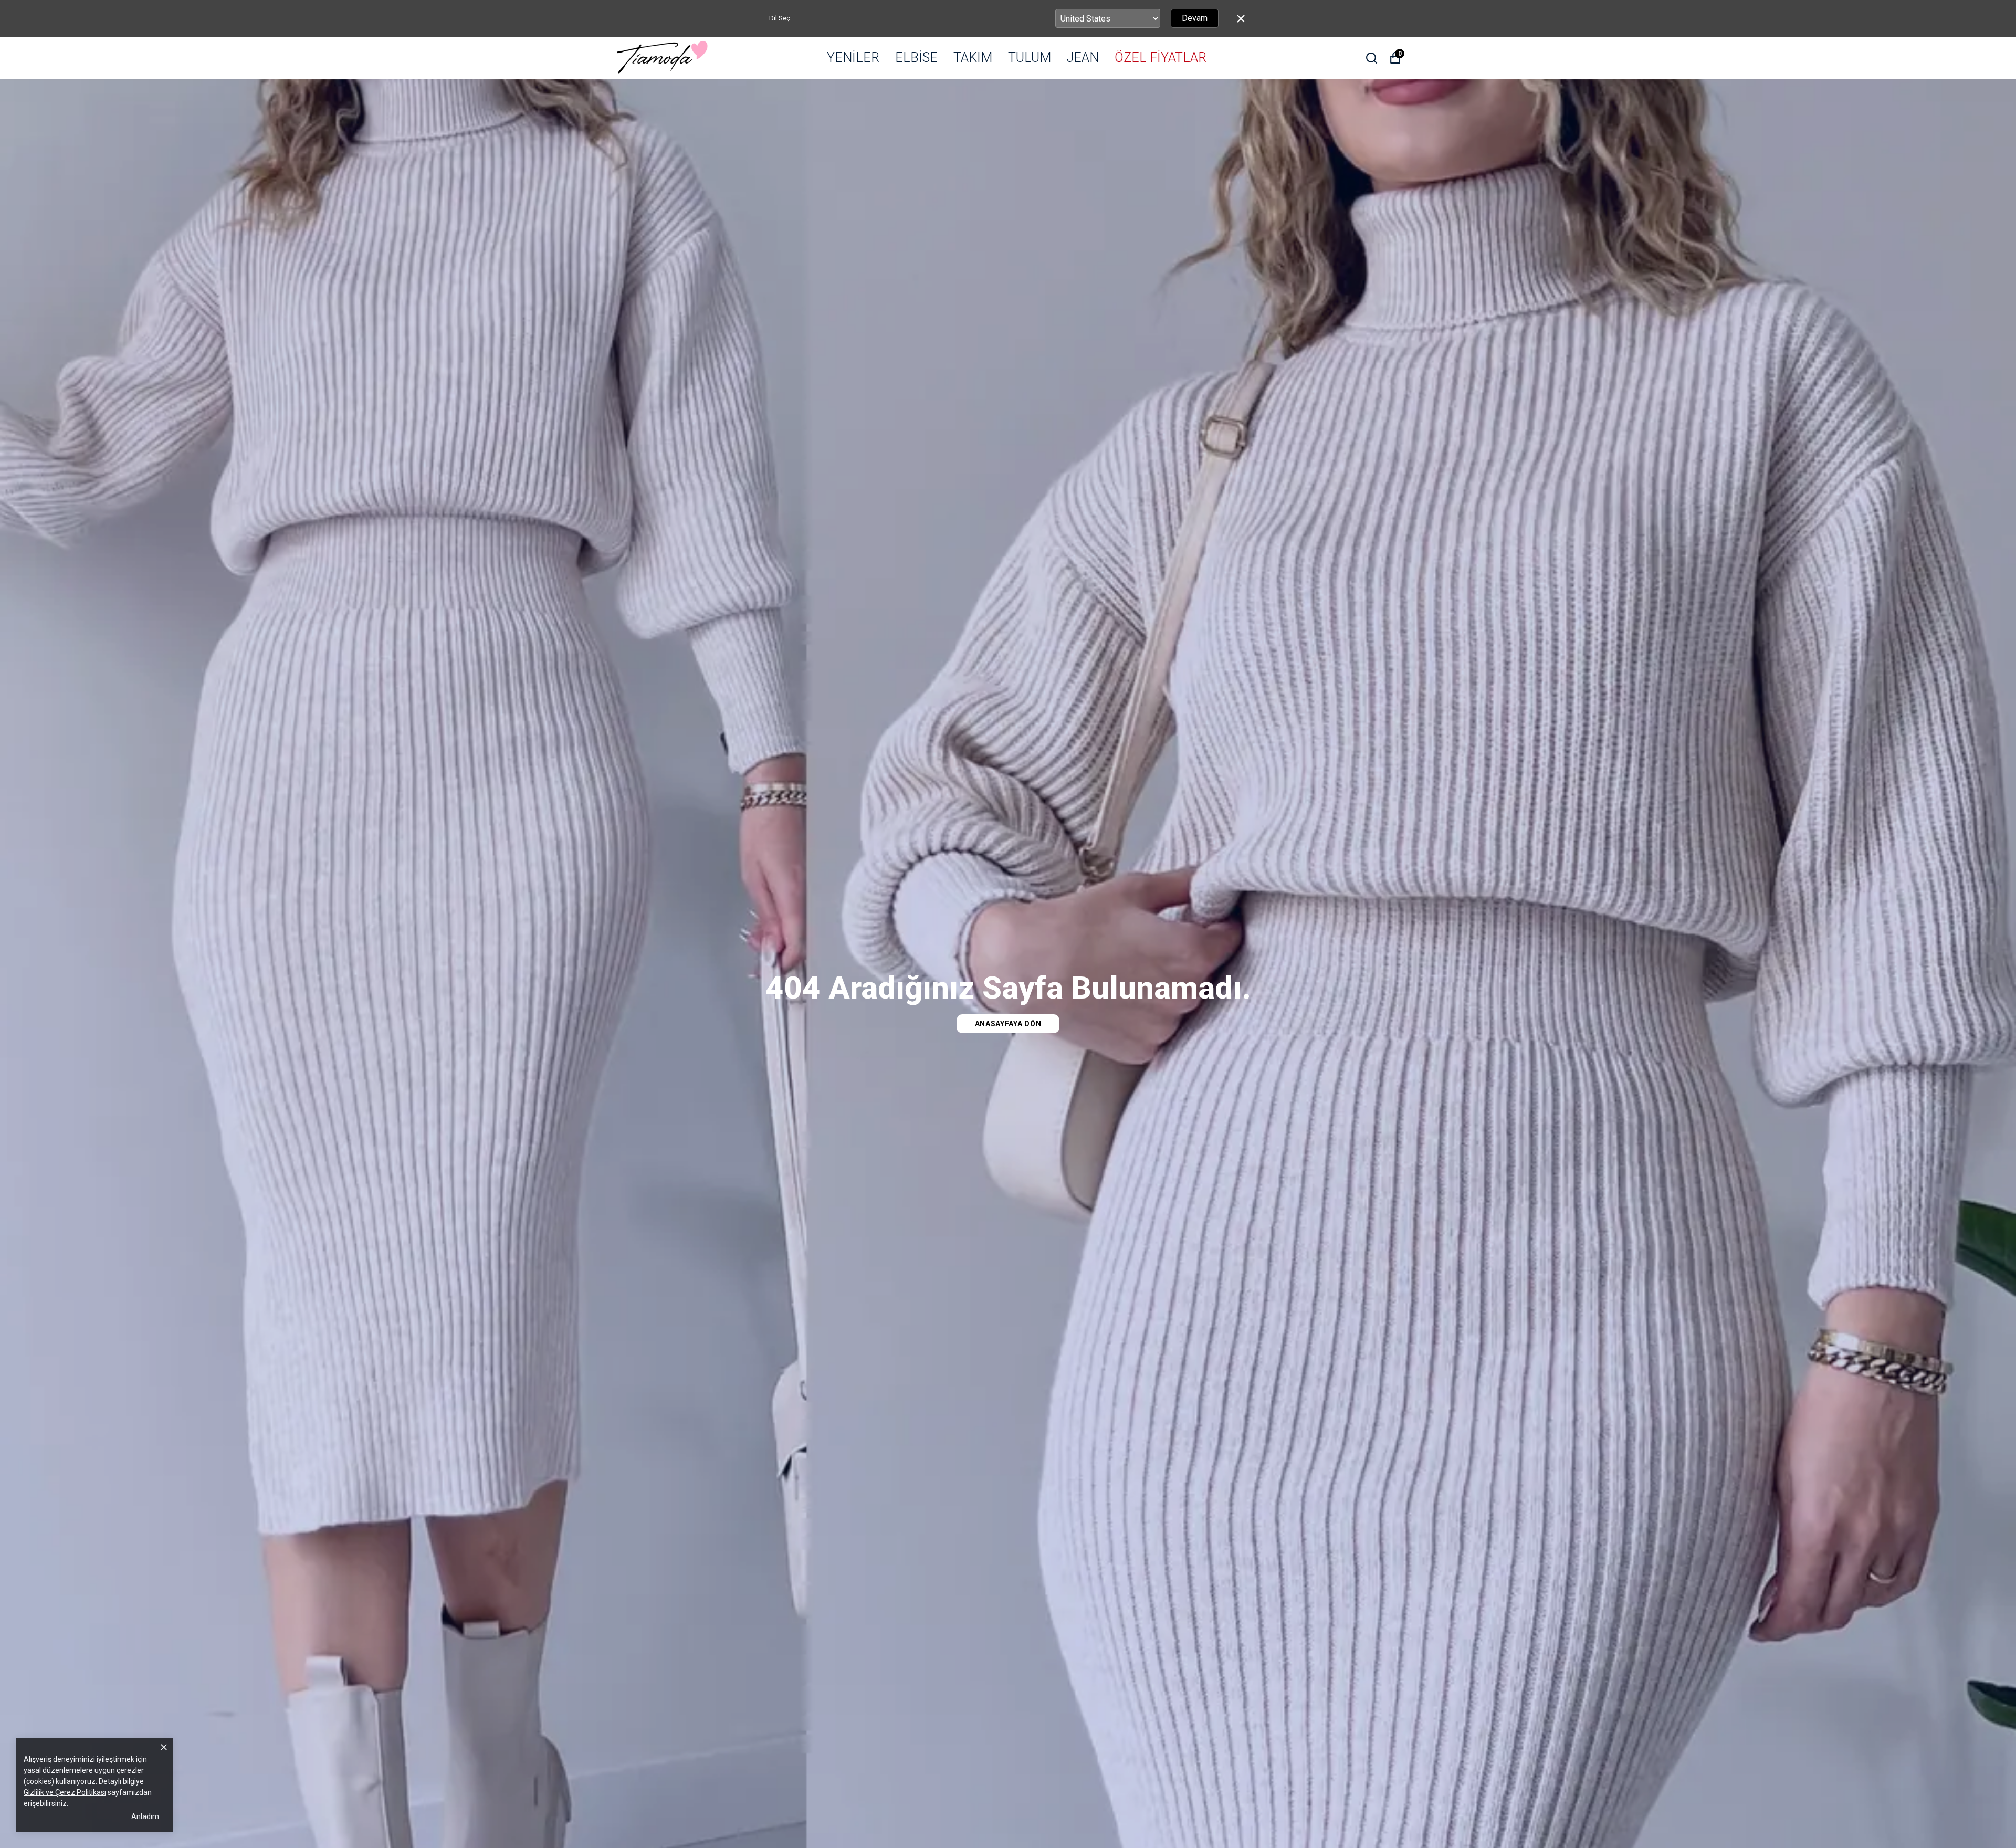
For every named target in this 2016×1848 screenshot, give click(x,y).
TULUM (1030, 57)
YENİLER (853, 57)
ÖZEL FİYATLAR (1161, 57)
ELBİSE (916, 57)
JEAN (1083, 57)
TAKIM (973, 57)
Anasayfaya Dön (1008, 1024)
